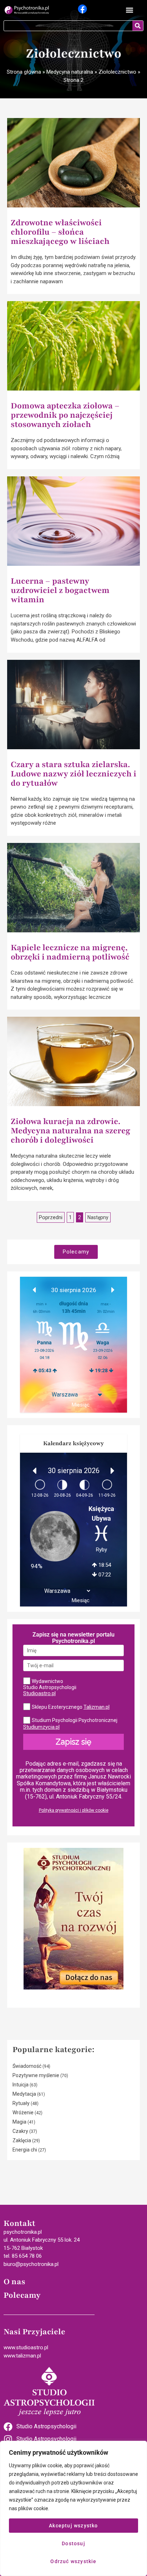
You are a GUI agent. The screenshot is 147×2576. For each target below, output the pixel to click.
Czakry (20, 2131)
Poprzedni (51, 1217)
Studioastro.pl (39, 1693)
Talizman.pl (97, 1707)
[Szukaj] (138, 26)
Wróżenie (23, 2113)
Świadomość (27, 2066)
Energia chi (25, 2150)
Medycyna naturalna (70, 72)
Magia (19, 2122)
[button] (129, 10)
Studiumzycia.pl (41, 1727)
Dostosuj (73, 2543)
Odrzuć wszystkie (73, 2561)
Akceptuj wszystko (73, 2526)
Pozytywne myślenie (36, 2075)
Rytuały (21, 2103)
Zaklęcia (22, 2140)
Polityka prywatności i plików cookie (74, 1810)
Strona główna (24, 72)
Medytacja (24, 2094)
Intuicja (21, 2085)
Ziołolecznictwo (117, 72)
